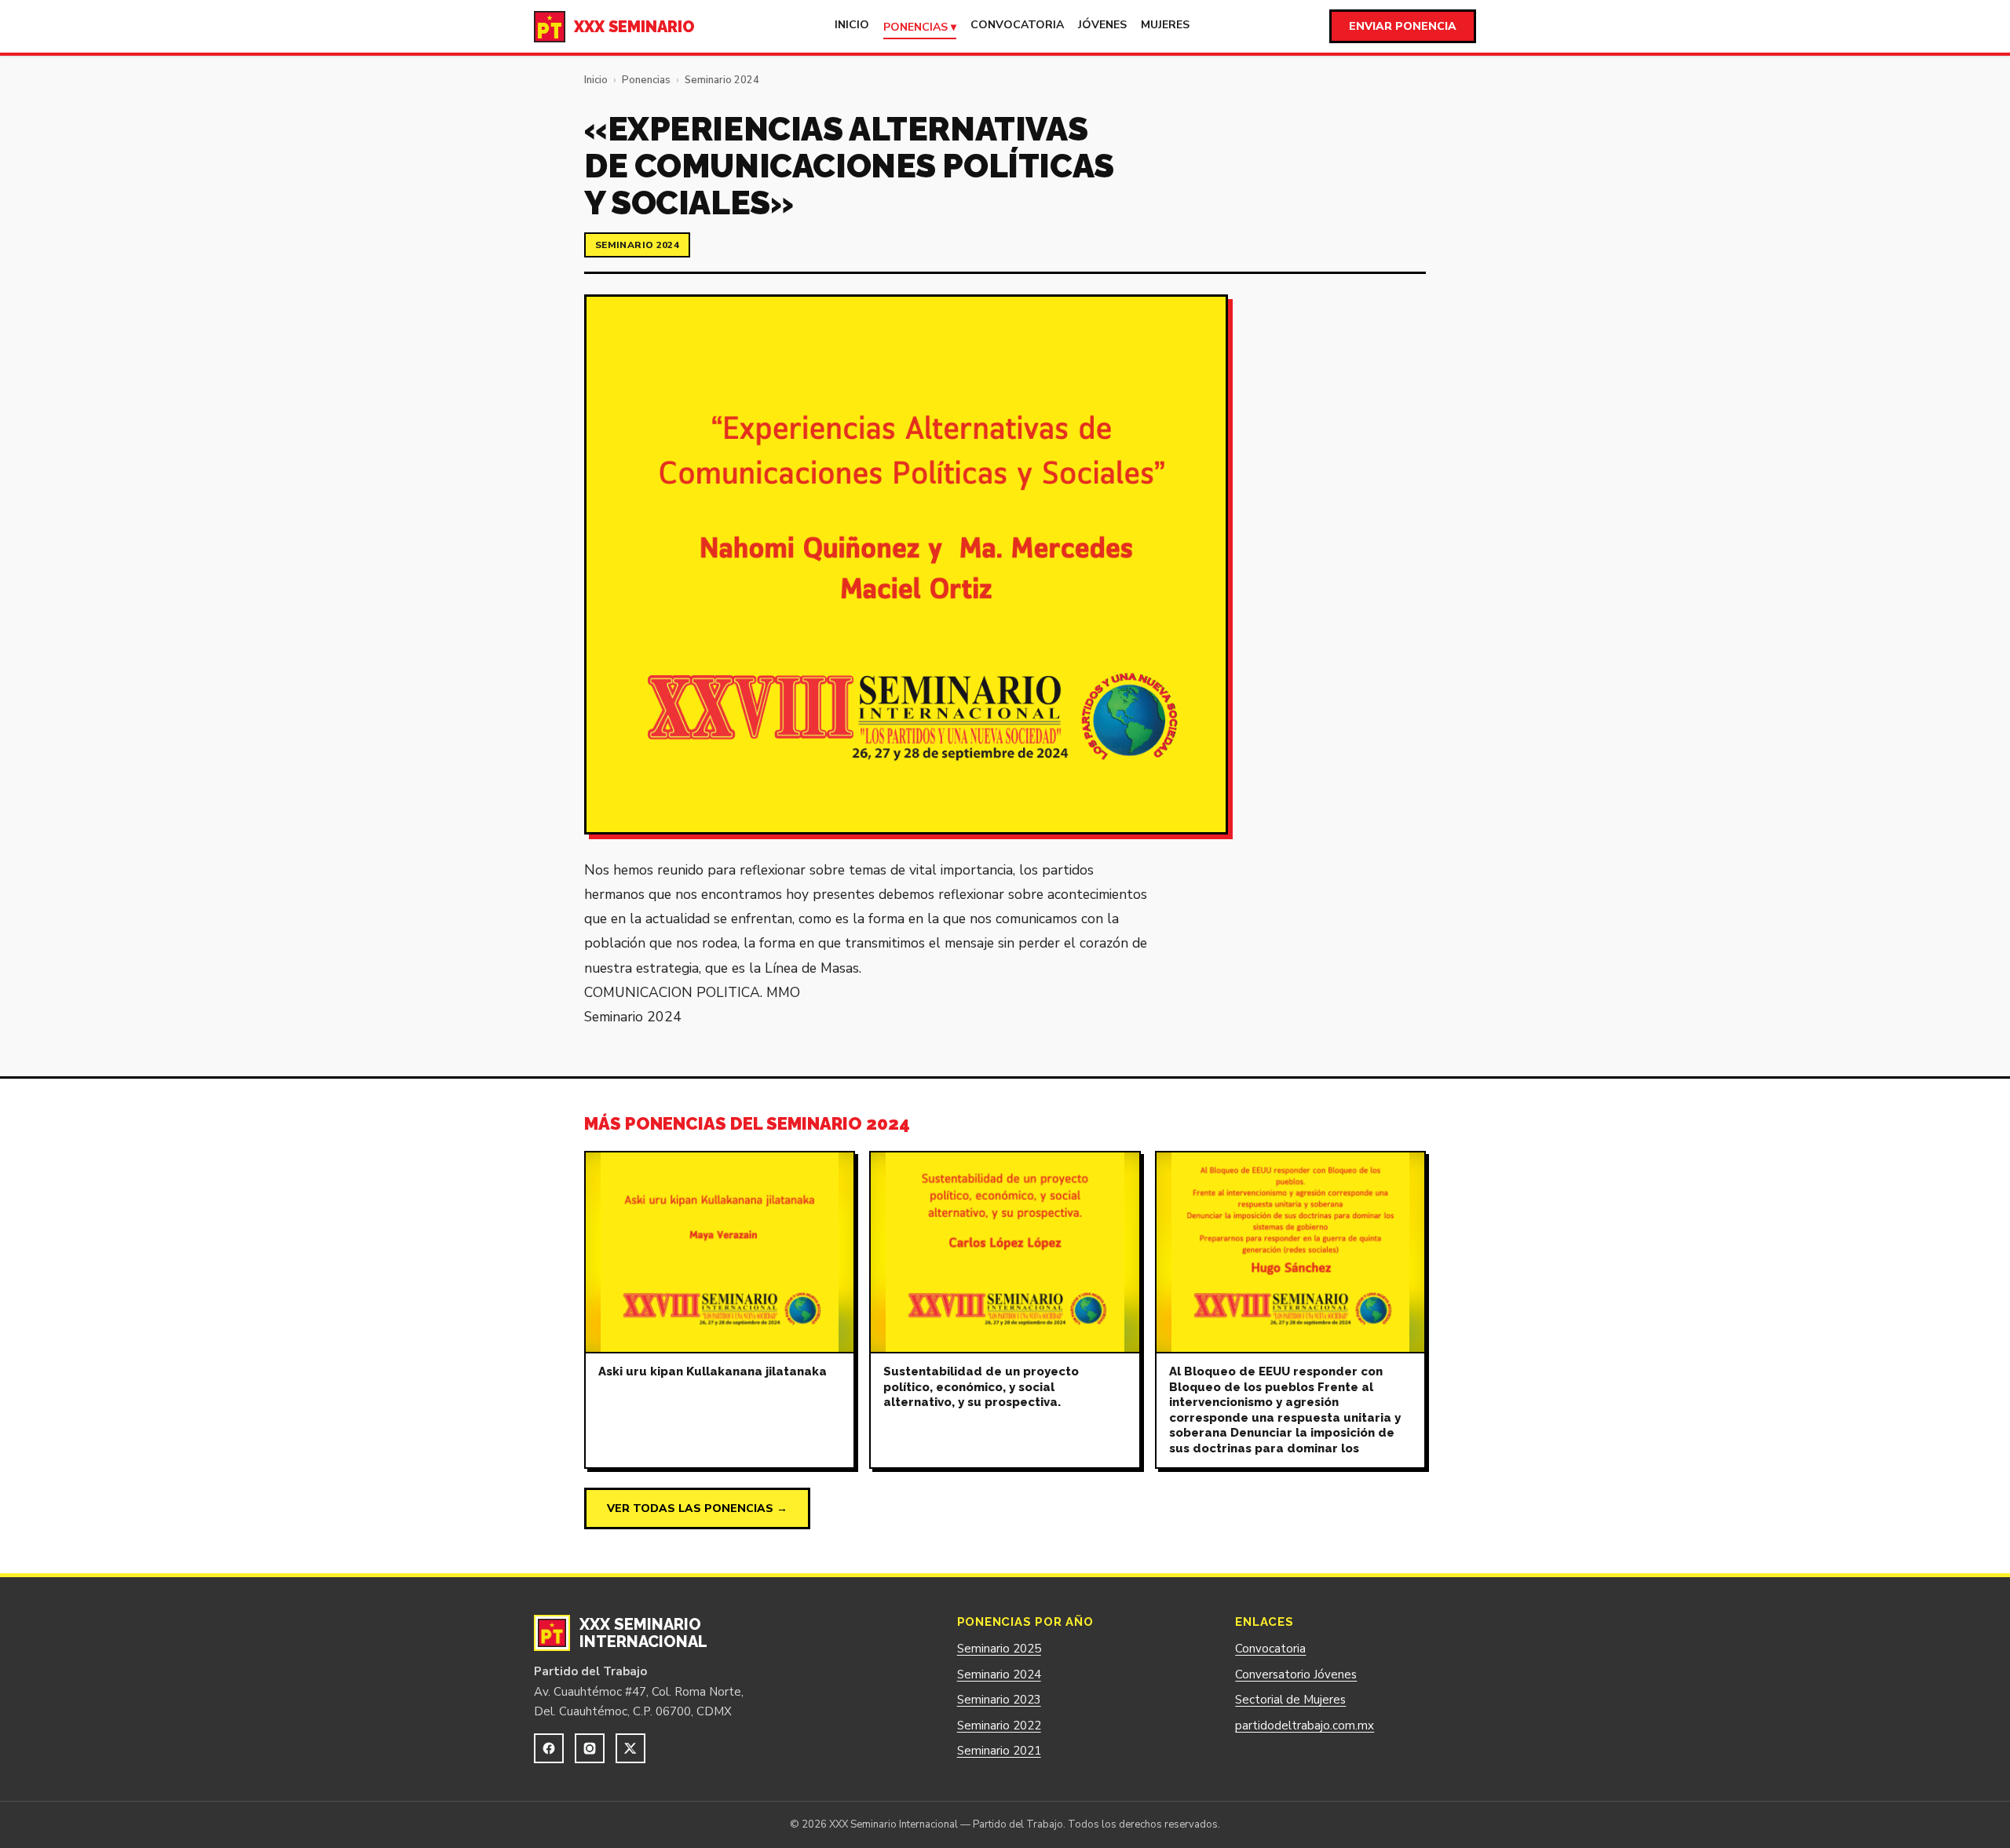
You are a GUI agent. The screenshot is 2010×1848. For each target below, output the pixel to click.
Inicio (852, 25)
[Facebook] (549, 1748)
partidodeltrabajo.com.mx (1305, 1726)
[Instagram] (590, 1748)
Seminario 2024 (722, 80)
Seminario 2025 (999, 1649)
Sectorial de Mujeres (1290, 1700)
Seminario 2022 (999, 1726)
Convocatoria (1017, 25)
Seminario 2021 (999, 1751)
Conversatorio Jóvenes (1296, 1675)
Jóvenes (1102, 25)
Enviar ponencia (1403, 26)
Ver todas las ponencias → (697, 1508)
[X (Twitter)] (630, 1748)
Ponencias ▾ (920, 27)
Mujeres (1165, 25)
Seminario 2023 (999, 1700)
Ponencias (646, 80)
